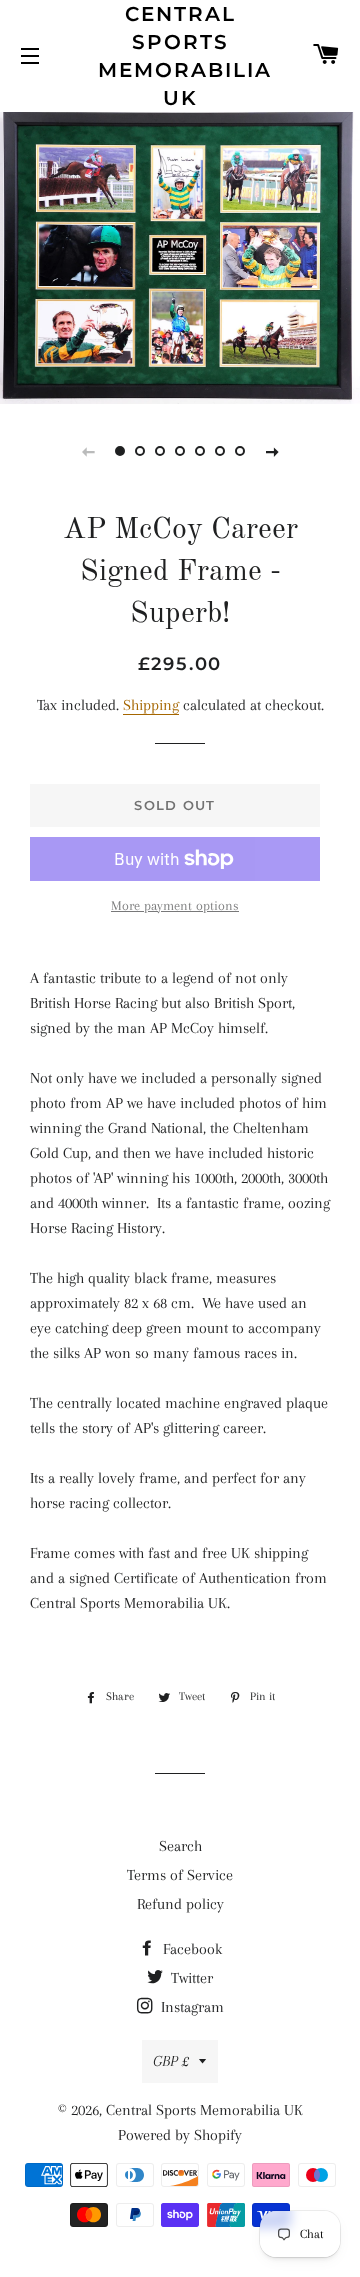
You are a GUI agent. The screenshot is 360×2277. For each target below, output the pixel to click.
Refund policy (180, 1904)
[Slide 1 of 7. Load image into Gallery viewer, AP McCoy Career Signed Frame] (120, 451)
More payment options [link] (175, 905)
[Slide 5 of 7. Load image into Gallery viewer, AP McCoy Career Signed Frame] (200, 451)
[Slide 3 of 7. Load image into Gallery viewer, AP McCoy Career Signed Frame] (160, 451)
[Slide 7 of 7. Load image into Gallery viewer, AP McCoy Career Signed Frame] (240, 451)
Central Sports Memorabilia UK (180, 56)
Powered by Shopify (180, 2135)
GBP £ (171, 2061)
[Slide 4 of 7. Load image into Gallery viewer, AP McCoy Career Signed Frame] (180, 451)
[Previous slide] (88, 451)
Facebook (190, 1949)
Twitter (190, 1978)
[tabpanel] (180, 255)
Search (180, 1846)
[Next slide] (272, 451)
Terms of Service (180, 1875)
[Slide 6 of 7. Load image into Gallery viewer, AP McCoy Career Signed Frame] (220, 451)
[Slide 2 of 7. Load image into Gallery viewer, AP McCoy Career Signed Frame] (140, 451)
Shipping (151, 705)
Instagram (190, 2007)
